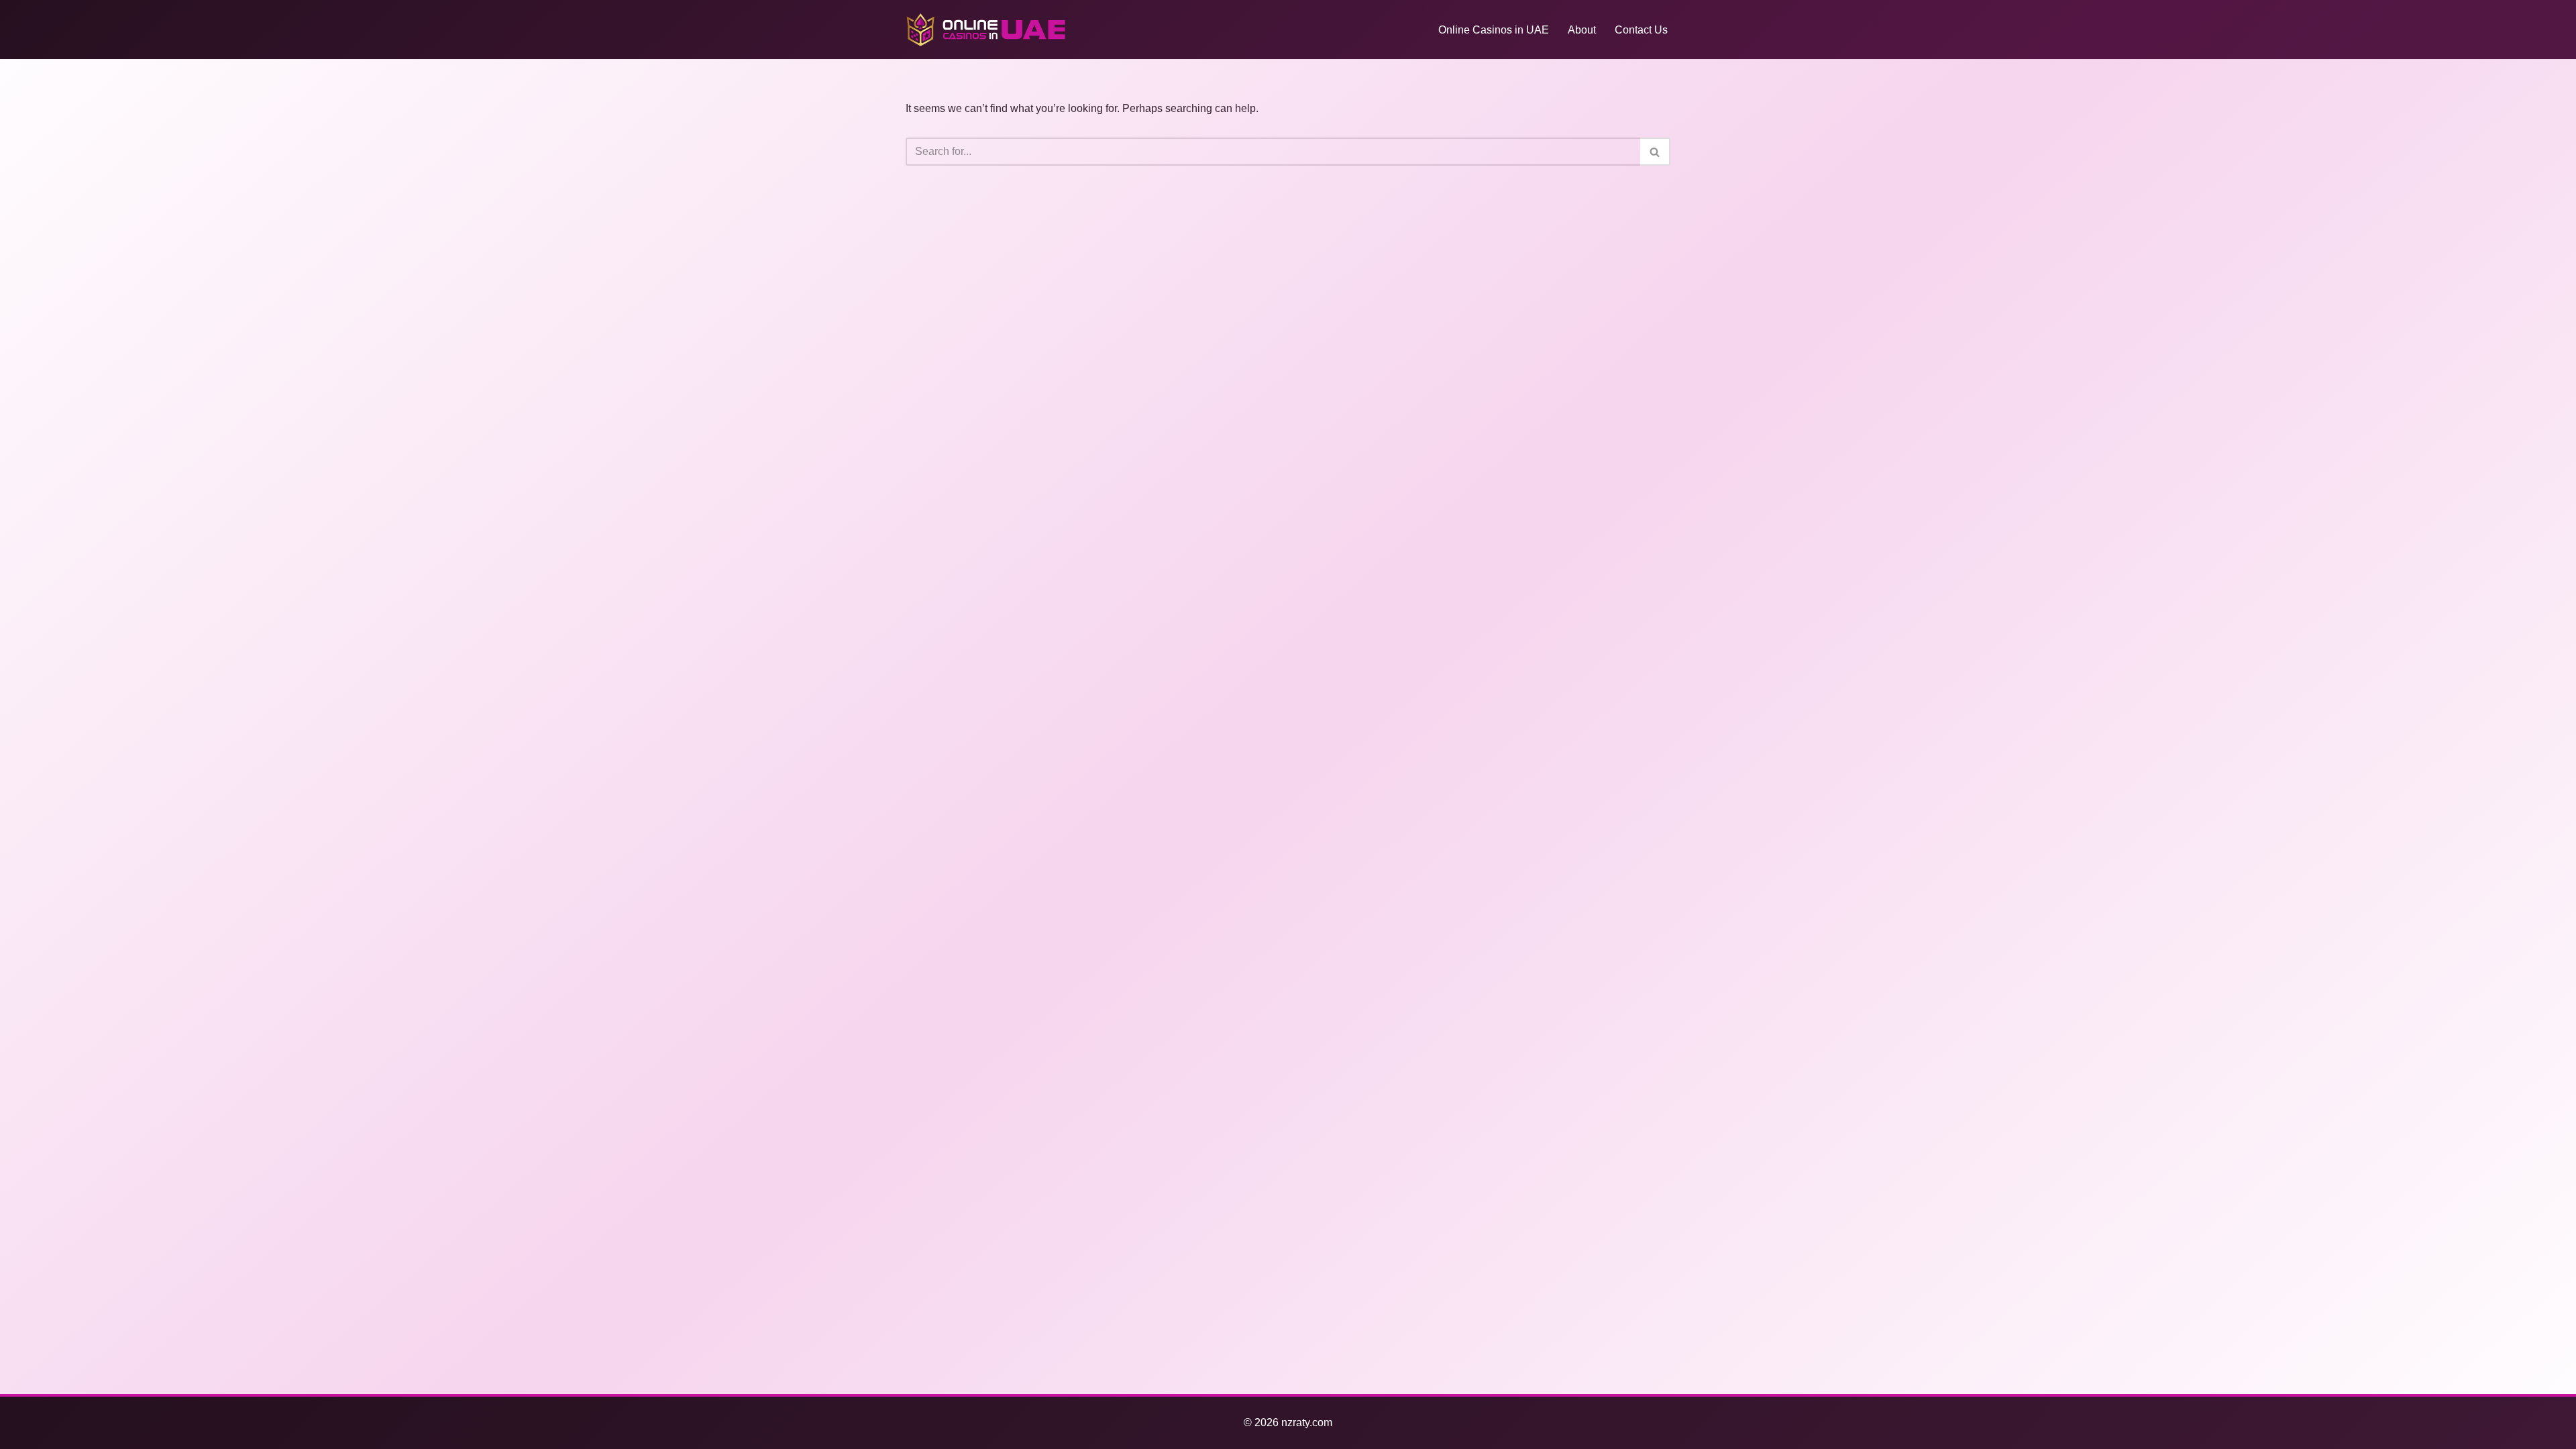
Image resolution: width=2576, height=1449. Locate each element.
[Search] (1655, 152)
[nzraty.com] (986, 30)
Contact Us (1641, 30)
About (1582, 30)
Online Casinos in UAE (1494, 30)
